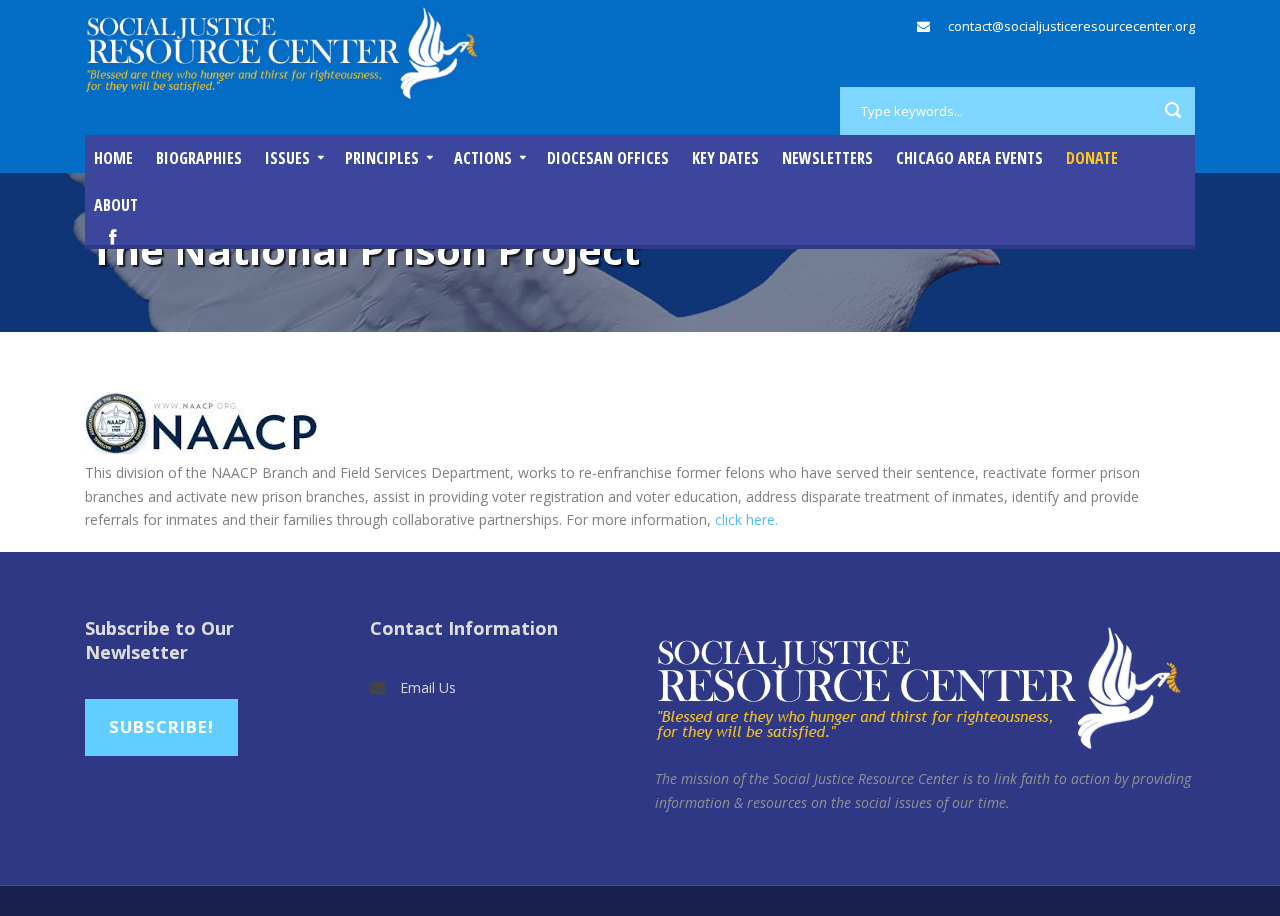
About (116, 205)
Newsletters (827, 158)
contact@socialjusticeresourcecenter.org (1071, 26)
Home (113, 158)
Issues (287, 158)
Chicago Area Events (969, 158)
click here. (746, 519)
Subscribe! (161, 726)
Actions (483, 158)
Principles (382, 158)
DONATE (1092, 158)
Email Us (428, 687)
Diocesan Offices (608, 158)
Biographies (199, 158)
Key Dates (725, 158)
